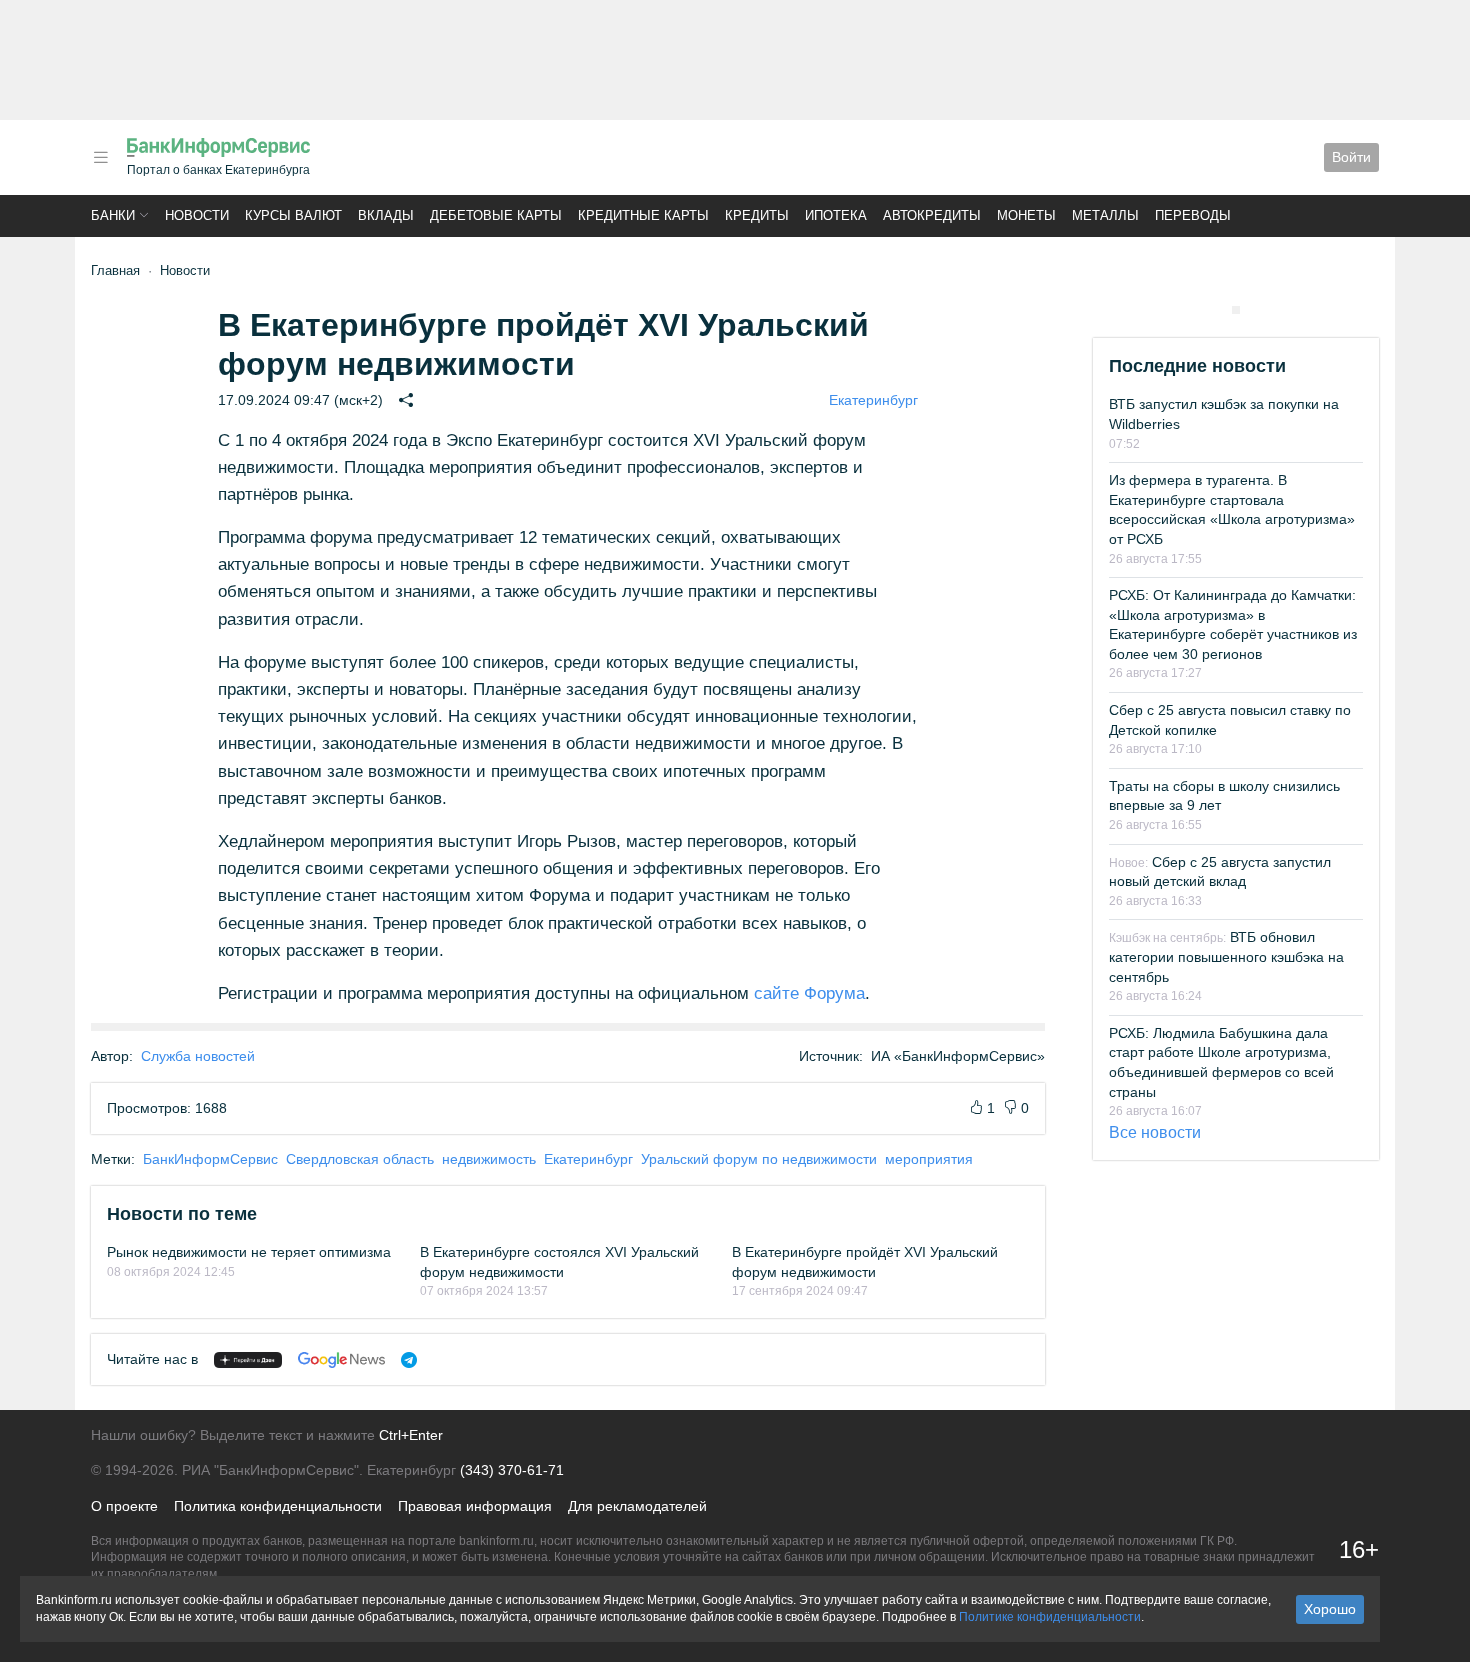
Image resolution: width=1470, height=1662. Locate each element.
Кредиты (757, 215)
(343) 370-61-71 (512, 1470)
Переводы (1193, 215)
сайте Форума (809, 993)
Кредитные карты (643, 215)
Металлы (1105, 215)
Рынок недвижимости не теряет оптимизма (249, 1252)
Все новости (1155, 1132)
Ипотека (836, 215)
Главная (115, 270)
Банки (113, 215)
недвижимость (489, 1159)
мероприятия (929, 1159)
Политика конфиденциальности (278, 1506)
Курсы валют (293, 215)
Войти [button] (1351, 157)
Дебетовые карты (496, 215)
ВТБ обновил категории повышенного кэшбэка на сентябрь (1226, 956)
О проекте (124, 1506)
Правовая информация (475, 1506)
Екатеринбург (873, 400)
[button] (101, 157)
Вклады (386, 215)
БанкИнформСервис (210, 1159)
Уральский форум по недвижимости (759, 1159)
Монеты (1026, 215)
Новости (197, 215)
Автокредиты (932, 215)
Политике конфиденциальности (1050, 1617)
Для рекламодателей (637, 1506)
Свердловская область (360, 1159)
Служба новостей (198, 1056)
